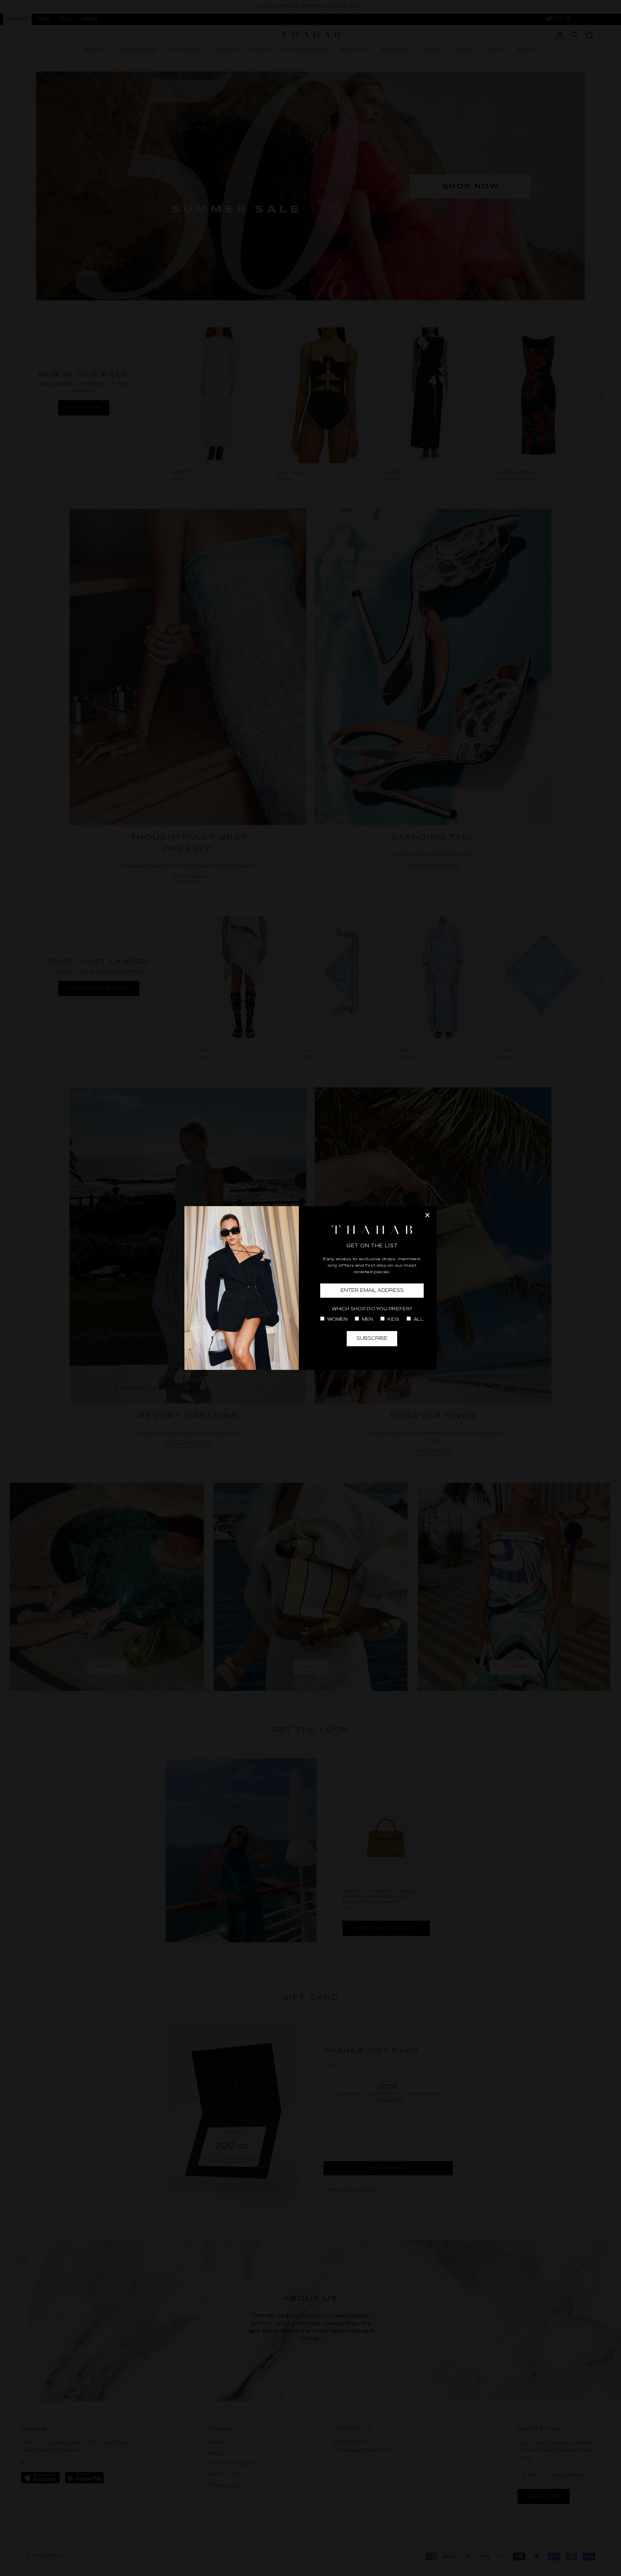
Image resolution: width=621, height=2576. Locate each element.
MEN (367, 1320)
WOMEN (337, 1320)
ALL (418, 1320)
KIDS (393, 1320)
